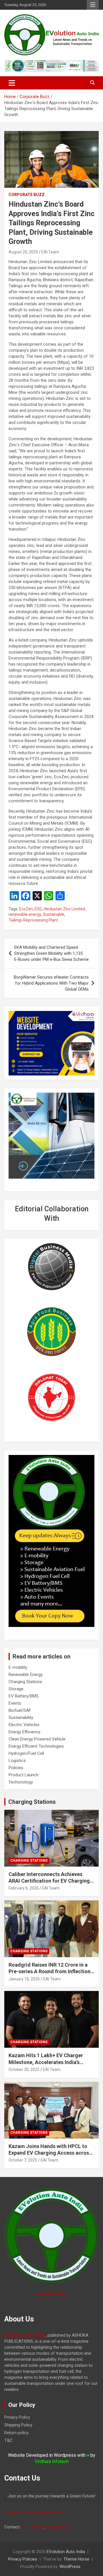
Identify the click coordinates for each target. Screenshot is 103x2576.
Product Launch (23, 1775)
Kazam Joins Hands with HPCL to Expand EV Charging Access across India (50, 2153)
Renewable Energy (26, 1675)
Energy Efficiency (24, 1732)
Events (15, 1703)
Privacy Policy (17, 2417)
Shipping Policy (18, 2425)
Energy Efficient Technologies (36, 1746)
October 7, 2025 (23, 2160)
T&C (8, 2440)
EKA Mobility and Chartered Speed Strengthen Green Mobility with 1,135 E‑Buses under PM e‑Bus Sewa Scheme (51, 953)
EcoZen (26, 909)
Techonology (21, 1782)
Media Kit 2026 (52, 2294)
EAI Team (50, 252)
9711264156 (33, 2527)
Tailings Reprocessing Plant (33, 920)
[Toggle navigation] (12, 83)
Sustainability (21, 1718)
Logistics (17, 1761)
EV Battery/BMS (24, 1696)
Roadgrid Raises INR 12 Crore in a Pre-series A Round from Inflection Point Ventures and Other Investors (50, 1971)
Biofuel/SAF (20, 1710)
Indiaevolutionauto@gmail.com (33, 2512)
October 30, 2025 (24, 2070)
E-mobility (18, 1667)
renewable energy (25, 914)
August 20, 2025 (23, 252)
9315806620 (58, 2527)
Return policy (16, 2433)
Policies (16, 1768)
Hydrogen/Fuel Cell (26, 1753)
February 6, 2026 (24, 1888)
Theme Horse (76, 2559)
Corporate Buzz (27, 195)
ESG (38, 909)
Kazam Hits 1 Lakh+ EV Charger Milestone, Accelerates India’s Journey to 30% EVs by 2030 (46, 2062)
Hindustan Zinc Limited (64, 909)
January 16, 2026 (24, 1979)
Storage (16, 1689)
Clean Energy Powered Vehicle (37, 1739)
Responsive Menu (93, 5)
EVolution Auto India (66, 2552)
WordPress (70, 2567)
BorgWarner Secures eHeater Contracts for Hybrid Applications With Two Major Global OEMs (51, 983)
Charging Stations (25, 1682)
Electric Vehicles (24, 1725)
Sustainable (54, 914)
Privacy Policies (23, 2559)
